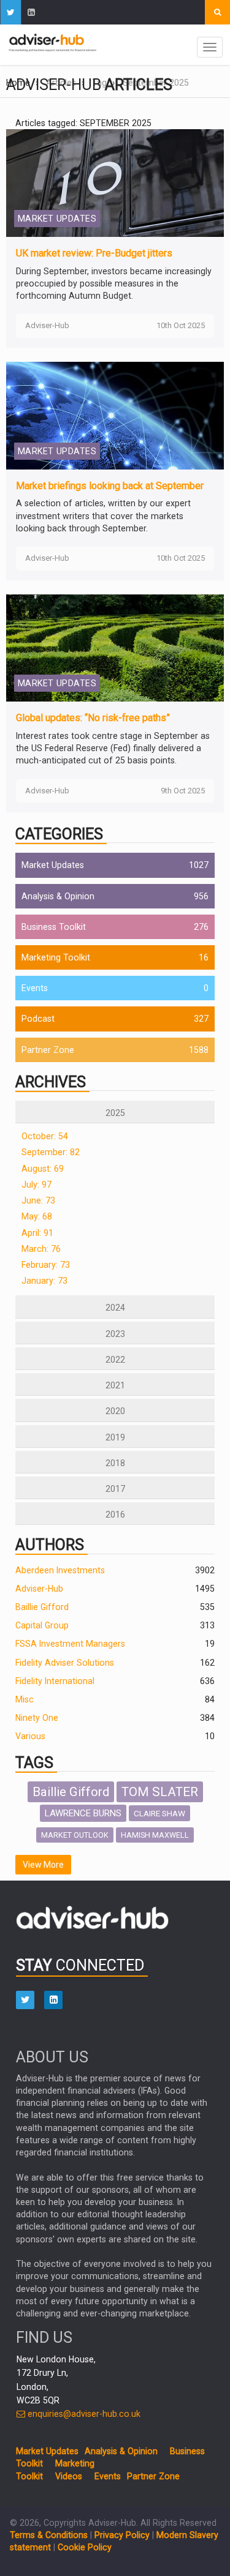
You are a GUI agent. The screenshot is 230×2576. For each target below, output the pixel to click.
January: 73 (44, 1281)
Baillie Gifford (42, 1607)
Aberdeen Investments (60, 1570)
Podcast (38, 1019)
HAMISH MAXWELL (155, 1835)
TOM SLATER (160, 1792)
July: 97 (36, 1185)
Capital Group (42, 1625)
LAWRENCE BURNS (83, 1813)
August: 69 (43, 1169)
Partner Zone (48, 1050)
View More (43, 1865)
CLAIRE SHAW (159, 1813)
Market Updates (53, 865)
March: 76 (41, 1249)
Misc (25, 1699)
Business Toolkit (54, 927)
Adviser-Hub (39, 1589)
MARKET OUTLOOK (75, 1835)
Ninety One (37, 1718)
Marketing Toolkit (56, 957)
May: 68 (37, 1216)
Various (30, 1736)
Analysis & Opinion (58, 896)
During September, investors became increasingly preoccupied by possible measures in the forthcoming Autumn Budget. (114, 283)
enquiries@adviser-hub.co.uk (83, 2414)
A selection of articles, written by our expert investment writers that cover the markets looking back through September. (103, 515)
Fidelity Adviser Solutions (65, 1663)
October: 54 (45, 1136)
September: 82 (51, 1152)
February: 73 (46, 1265)
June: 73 (38, 1200)
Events (35, 988)
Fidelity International (55, 1681)
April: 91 (37, 1233)
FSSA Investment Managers (70, 1644)
